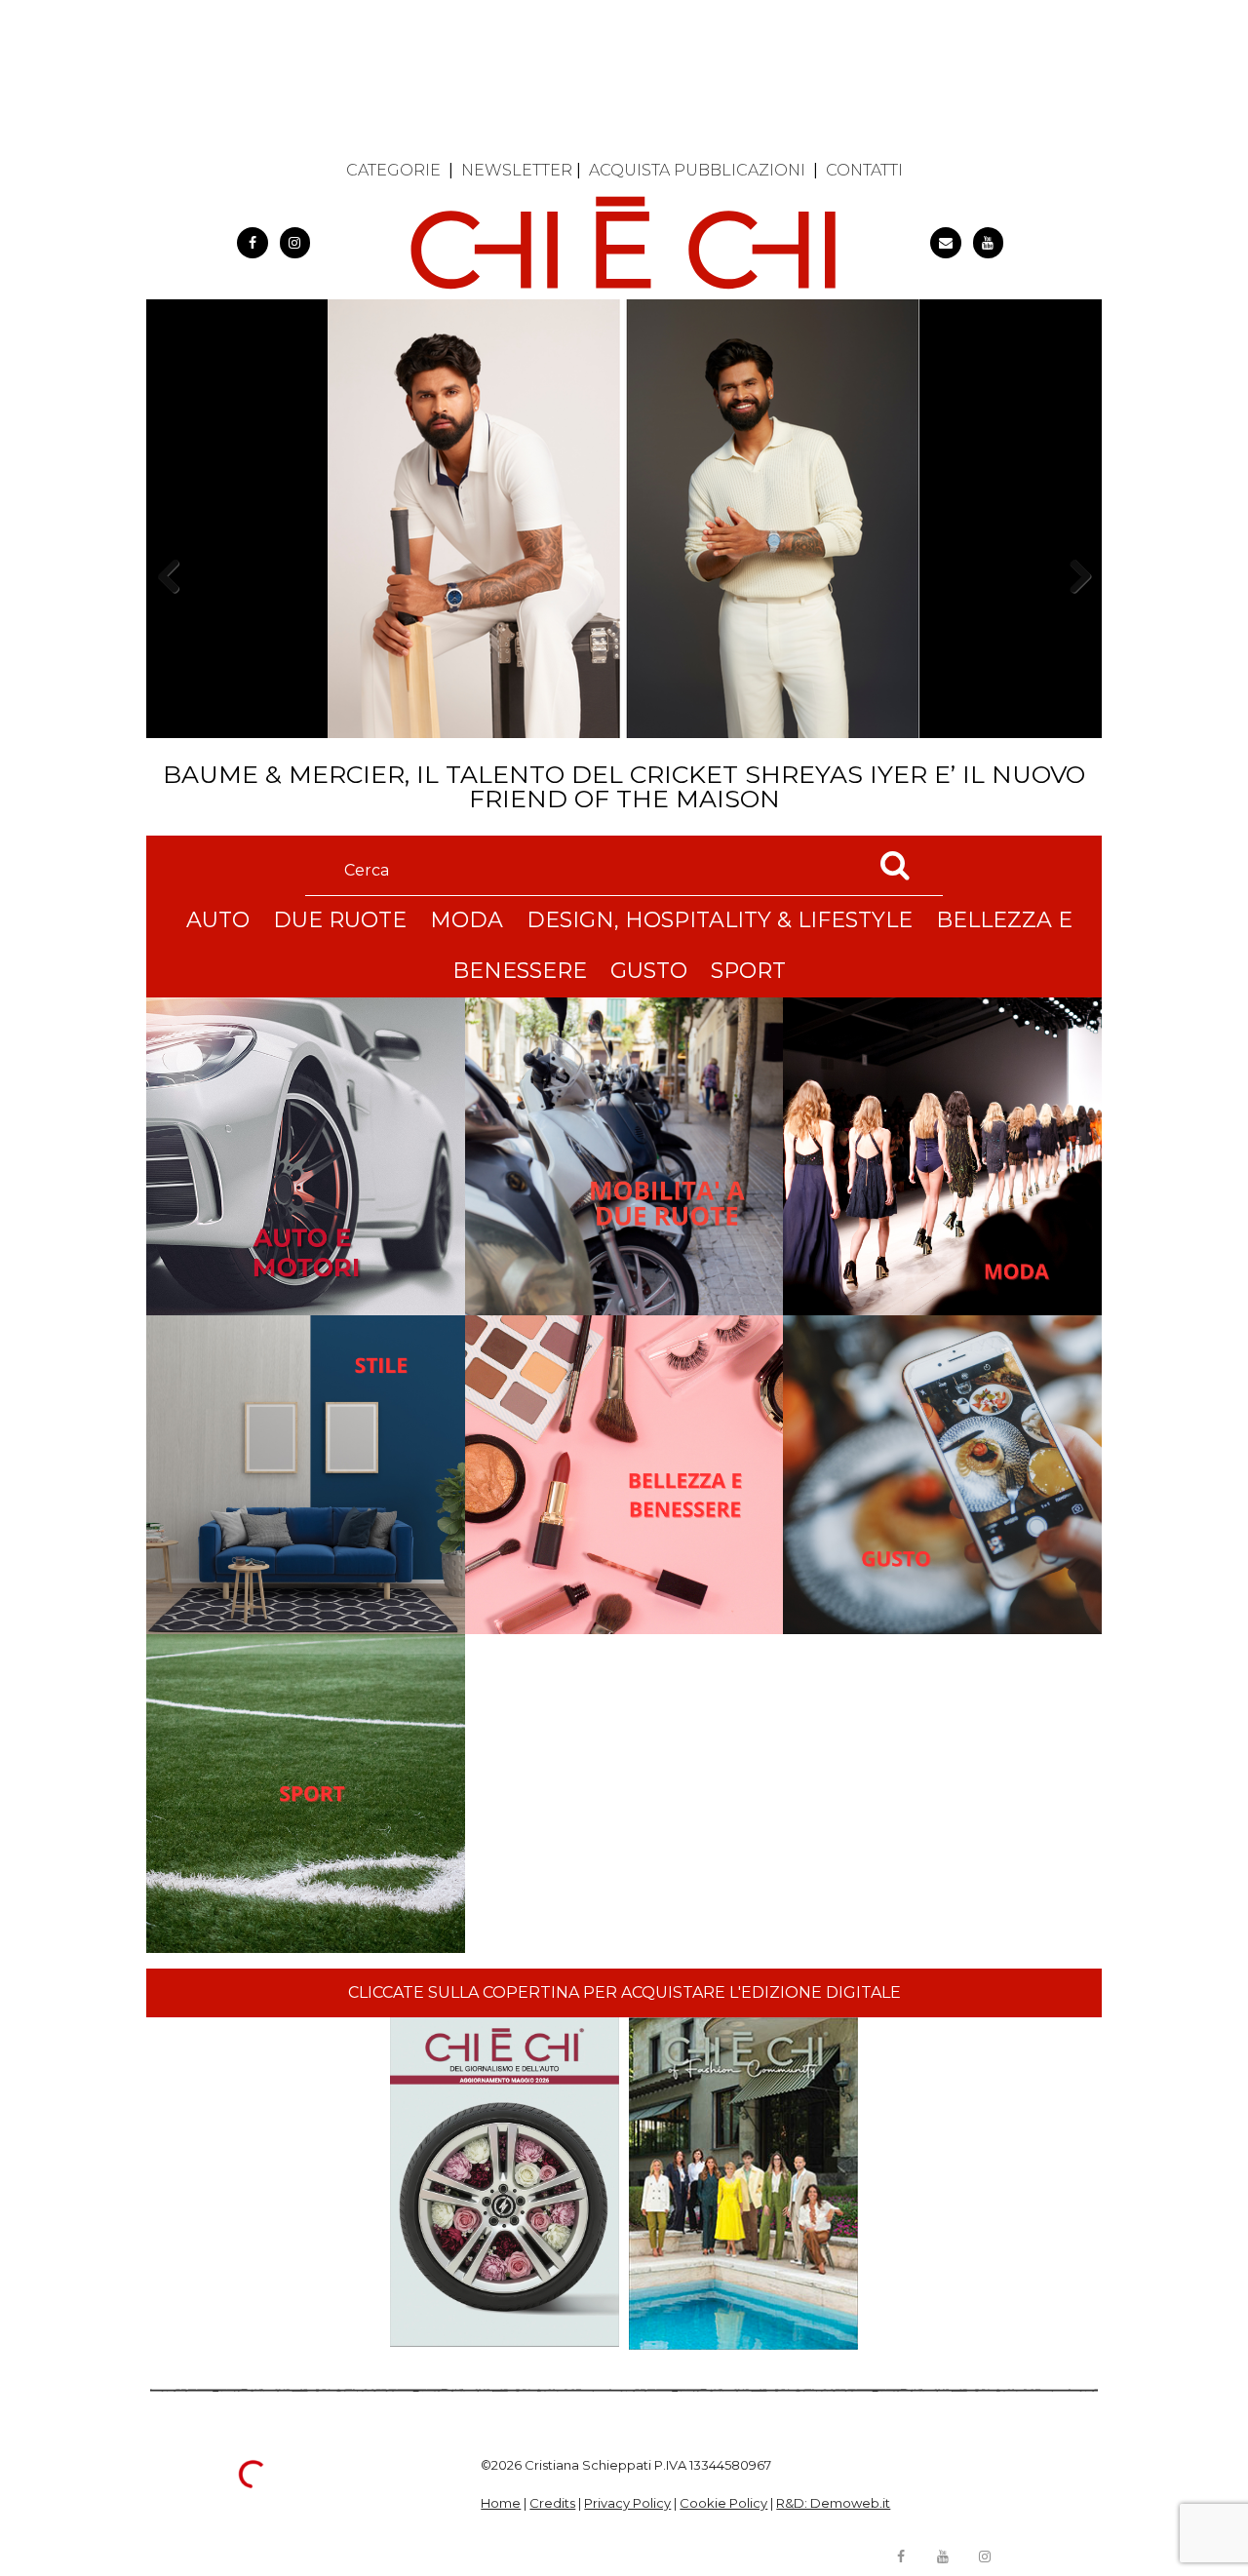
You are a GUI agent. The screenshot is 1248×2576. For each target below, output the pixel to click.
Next (1073, 610)
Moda (467, 920)
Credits (552, 2503)
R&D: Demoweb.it (833, 2503)
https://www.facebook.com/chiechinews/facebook (253, 243)
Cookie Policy (723, 2503)
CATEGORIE (393, 170)
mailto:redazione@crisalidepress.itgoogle (946, 243)
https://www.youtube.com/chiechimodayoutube (989, 243)
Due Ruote (340, 920)
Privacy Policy (627, 2503)
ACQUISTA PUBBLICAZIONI (697, 170)
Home (501, 2503)
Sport (748, 971)
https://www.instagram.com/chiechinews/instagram (295, 243)
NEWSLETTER (517, 170)
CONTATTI (864, 170)
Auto (218, 920)
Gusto (649, 971)
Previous (175, 610)
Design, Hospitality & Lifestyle (720, 920)
